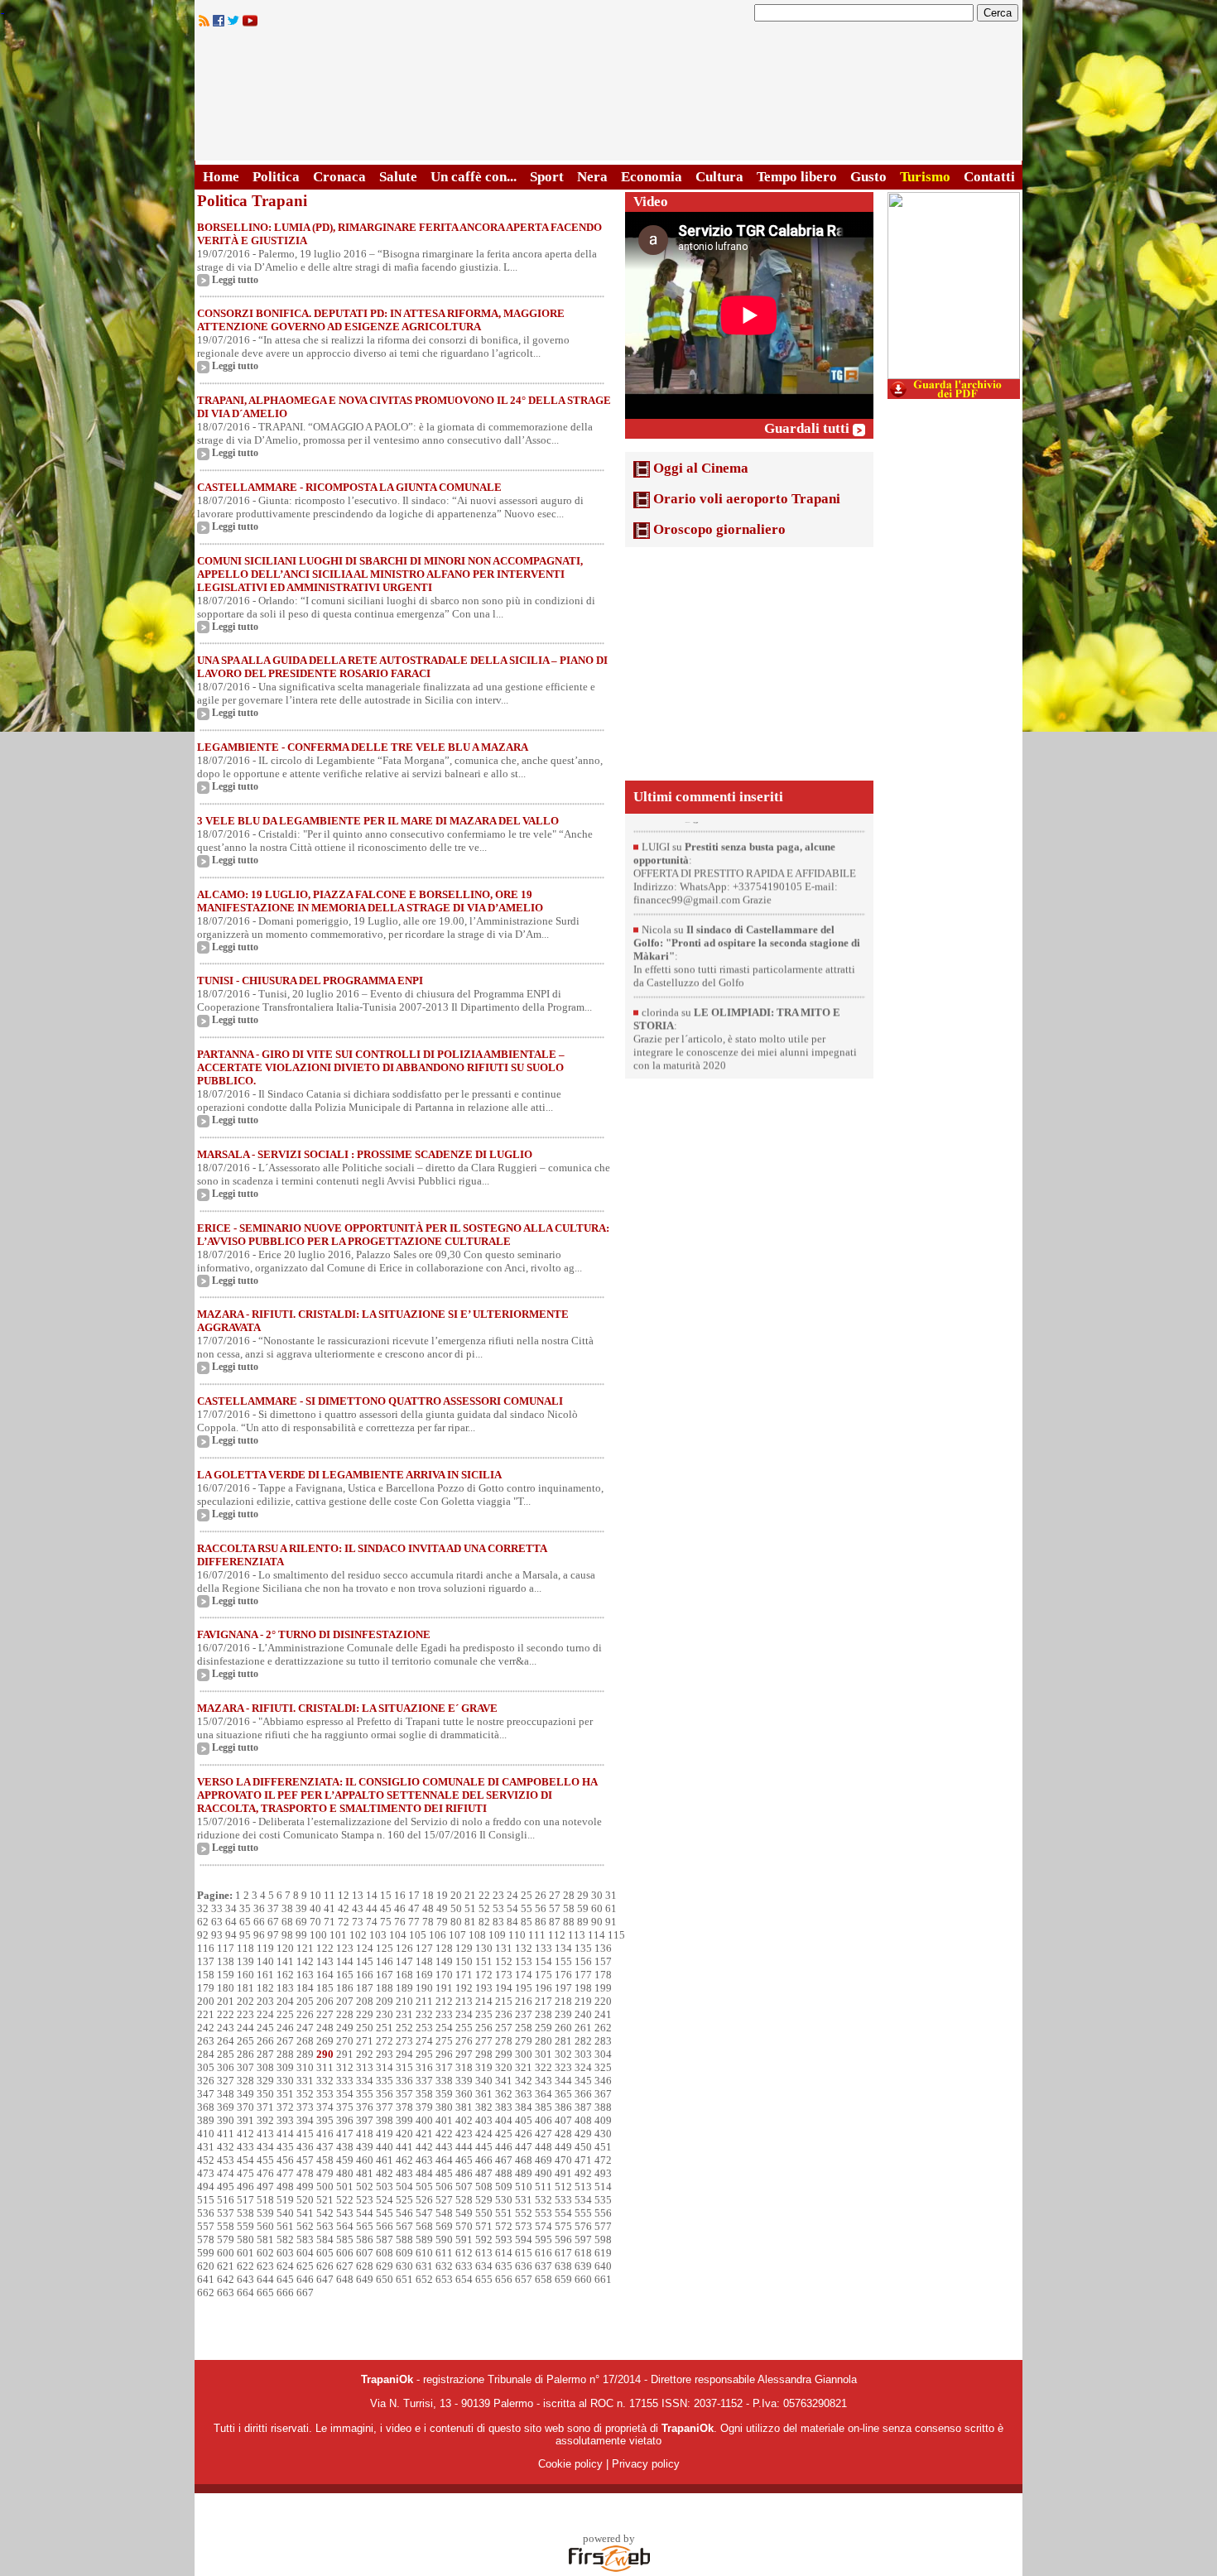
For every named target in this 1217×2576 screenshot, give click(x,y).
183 (285, 1988)
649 (365, 2279)
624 (285, 2266)
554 (563, 2213)
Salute (398, 177)
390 (226, 2120)
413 (265, 2134)
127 (424, 1948)
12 (344, 1895)
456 (285, 2160)
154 (544, 1961)
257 (504, 2028)
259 (544, 2028)
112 (557, 1935)
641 (206, 2279)
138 (226, 1961)
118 (245, 1948)
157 (603, 1961)
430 (603, 2134)
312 (345, 2067)
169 (424, 1975)
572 (504, 2226)
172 (484, 1975)
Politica (276, 177)
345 (583, 2081)
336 (404, 2081)
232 (424, 2014)
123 (345, 1948)
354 (345, 2094)
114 (596, 1935)
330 (285, 2081)
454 (245, 2160)
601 (245, 2253)
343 (544, 2081)
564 (345, 2226)
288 (285, 2054)
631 (424, 2266)
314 (385, 2067)
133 (544, 1948)
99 (301, 1935)
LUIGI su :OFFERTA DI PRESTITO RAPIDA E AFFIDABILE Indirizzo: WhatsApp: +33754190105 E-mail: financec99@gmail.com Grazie (745, 822)
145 (365, 1961)
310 (305, 2067)
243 (226, 2028)
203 (265, 2001)
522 (345, 2200)
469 (544, 2160)
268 (305, 2041)
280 (544, 2041)
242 (206, 2028)
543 (345, 2213)
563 (325, 2226)
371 (265, 2107)
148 (424, 1961)
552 (524, 2213)
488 (504, 2173)
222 (226, 2014)
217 (544, 2001)
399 (404, 2120)
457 (305, 2160)
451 (603, 2147)
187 (365, 1988)
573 (524, 2226)
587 (385, 2240)
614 (504, 2253)
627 (345, 2266)
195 (524, 1988)
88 (569, 1922)
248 (325, 2028)
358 (424, 2094)
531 (524, 2200)
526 (424, 2200)
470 (563, 2160)
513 (583, 2187)
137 (206, 1961)
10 (315, 1895)
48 (428, 1908)
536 (206, 2213)
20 (456, 1895)
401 (444, 2120)
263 (206, 2041)
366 (583, 2094)
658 (544, 2279)
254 (444, 2028)
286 (245, 2054)
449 (563, 2147)
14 (372, 1895)
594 (524, 2240)
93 (217, 1935)
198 (583, 1988)
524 (385, 2200)
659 (563, 2279)
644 (265, 2279)
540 (285, 2213)
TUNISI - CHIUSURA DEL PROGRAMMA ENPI (310, 980)
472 (603, 2160)
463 (424, 2160)
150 (464, 1961)
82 (484, 1922)
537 (226, 2213)
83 (498, 1922)
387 (583, 2107)
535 (603, 2200)
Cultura (719, 177)
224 (265, 2014)
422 (444, 2134)
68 (287, 1922)
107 (457, 1935)
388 (603, 2107)
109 (497, 1935)
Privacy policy (646, 2464)
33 (217, 1908)
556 (603, 2213)
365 (563, 2094)
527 (444, 2200)
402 (464, 2120)
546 (404, 2213)
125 (385, 1948)
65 (245, 1922)
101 (338, 1935)
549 (464, 2213)
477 (285, 2173)
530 (504, 2200)
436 (305, 2147)
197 (563, 1988)
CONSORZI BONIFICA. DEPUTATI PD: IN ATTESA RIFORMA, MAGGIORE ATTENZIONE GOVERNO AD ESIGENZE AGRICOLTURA (381, 320)
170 (444, 1975)
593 (504, 2240)
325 (603, 2067)
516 (226, 2200)
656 (504, 2279)
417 (345, 2134)
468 (524, 2160)
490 (544, 2173)
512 (563, 2187)
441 (404, 2147)
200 (206, 2001)
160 (245, 1975)
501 (345, 2187)
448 (544, 2147)
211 (424, 2001)
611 (444, 2253)
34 (231, 1908)
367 (603, 2094)
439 (365, 2147)
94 (231, 1935)
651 (404, 2279)
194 (504, 1988)
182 (265, 1988)
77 (414, 1922)
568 (424, 2226)
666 (285, 2292)
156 (583, 1961)
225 (285, 2014)
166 (365, 1975)
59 (583, 1908)
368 (206, 2107)
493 (603, 2173)
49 (442, 1908)
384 (524, 2107)
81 (470, 1922)
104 (398, 1935)
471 (583, 2160)
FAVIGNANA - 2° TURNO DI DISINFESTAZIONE (314, 1634)
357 (404, 2094)
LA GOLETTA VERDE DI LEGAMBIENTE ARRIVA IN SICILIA (349, 1475)
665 (265, 2292)
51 (470, 1908)
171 (464, 1975)
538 (245, 2213)
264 (226, 2041)
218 (563, 2001)
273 (404, 2041)
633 (464, 2266)
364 (544, 2094)
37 (273, 1908)
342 (524, 2081)
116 (206, 1948)
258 (524, 2028)
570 (464, 2226)
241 (603, 2014)
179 (206, 1988)
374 (325, 2107)
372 (285, 2107)
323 (563, 2067)
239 (563, 2014)
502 (365, 2187)
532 (544, 2200)
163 (305, 1975)
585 (345, 2240)
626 (325, 2266)
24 (512, 1895)
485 (444, 2173)
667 (305, 2292)
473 (206, 2173)
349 (245, 2094)
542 (325, 2213)
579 (226, 2240)
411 (226, 2134)
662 (206, 2292)
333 (345, 2081)
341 (504, 2081)
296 (444, 2054)
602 (265, 2253)
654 (464, 2279)
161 (265, 1975)
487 (484, 2173)
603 (285, 2253)
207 (345, 2001)
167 (385, 1975)
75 (386, 1922)
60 (597, 1908)
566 (385, 2226)
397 (365, 2120)
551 (504, 2213)
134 (563, 1948)
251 (385, 2028)
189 (404, 1988)
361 (484, 2094)
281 (563, 2041)
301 (544, 2054)
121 (305, 1948)
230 (385, 2014)
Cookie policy (570, 2464)
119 (265, 1948)
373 (305, 2107)
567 (404, 2226)
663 (226, 2292)
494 (206, 2187)
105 (418, 1935)
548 (444, 2213)
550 (484, 2213)
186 (345, 1988)
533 (563, 2200)
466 (484, 2160)
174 (524, 1975)
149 (444, 1961)
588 (404, 2240)
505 (424, 2187)
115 (616, 1935)
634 (484, 2266)
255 (464, 2028)
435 (285, 2147)
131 (504, 1948)
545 (385, 2213)
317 (444, 2067)
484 (424, 2173)
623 (265, 2266)
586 (365, 2240)
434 (265, 2147)
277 (484, 2041)
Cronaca (339, 177)
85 (527, 1922)
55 (527, 1908)
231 (404, 2014)
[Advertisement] (749, 664)
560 (265, 2226)
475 (245, 2173)
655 (484, 2279)
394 (305, 2120)
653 (444, 2279)
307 (245, 2067)
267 (285, 2041)
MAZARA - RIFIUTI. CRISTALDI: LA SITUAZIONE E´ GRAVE (347, 1708)
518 (265, 2200)
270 (345, 2041)
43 (358, 1908)
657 (524, 2279)
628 (365, 2266)
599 (206, 2253)
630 (404, 2266)
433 (245, 2147)
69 (301, 1922)
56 (541, 1908)
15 (386, 1895)
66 (259, 1922)
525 (404, 2200)
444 (464, 2147)
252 (404, 2028)
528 (464, 2200)
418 (365, 2134)
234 (464, 2014)
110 (517, 1935)
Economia (652, 177)
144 (345, 1961)
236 (504, 2014)
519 (285, 2200)
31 (611, 1895)
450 (583, 2147)
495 (226, 2187)
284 (206, 2054)
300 (524, 2054)
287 (265, 2054)
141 (285, 1961)
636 (524, 2266)
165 (345, 1975)
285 (226, 2054)
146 (385, 1961)
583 (305, 2240)
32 (203, 1908)
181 (245, 1988)
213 (464, 2001)
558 (226, 2226)
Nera (592, 177)
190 (424, 1988)
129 (464, 1948)
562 (305, 2226)
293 (385, 2054)
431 (206, 2147)
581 (265, 2240)
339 (464, 2081)
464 (444, 2160)
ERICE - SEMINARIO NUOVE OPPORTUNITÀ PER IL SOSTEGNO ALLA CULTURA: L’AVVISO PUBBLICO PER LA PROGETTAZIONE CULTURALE (403, 1235)
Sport (547, 177)
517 (245, 2200)
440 (385, 2147)
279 (524, 2041)
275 (444, 2041)
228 (345, 2014)
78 (428, 1922)
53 (498, 1908)
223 (245, 2014)
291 (345, 2054)
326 (206, 2081)
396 (345, 2120)
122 (325, 1948)
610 (424, 2253)
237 (524, 2014)
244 (245, 2028)
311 (325, 2067)
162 (285, 1975)
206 (325, 2001)
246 (285, 2028)
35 (245, 1908)
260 (563, 2028)
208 (365, 2001)
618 (583, 2253)
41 (330, 1908)
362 (504, 2094)
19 (442, 1895)
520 (305, 2200)
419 (385, 2134)
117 (226, 1948)
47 (414, 1908)
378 (404, 2107)
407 (563, 2120)
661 (603, 2279)
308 (265, 2067)
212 (444, 2001)
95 (245, 1935)
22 (484, 1895)
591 (464, 2240)
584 (325, 2240)
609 (404, 2253)
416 (325, 2134)
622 (245, 2266)
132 (524, 1948)
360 (464, 2094)
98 (287, 1935)
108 (477, 1935)
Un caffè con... (474, 177)
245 (265, 2028)
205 (305, 2001)
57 (555, 1908)
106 (438, 1935)
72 (344, 1922)
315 (404, 2067)
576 (583, 2226)
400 (424, 2120)
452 (206, 2160)
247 (305, 2028)
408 (583, 2120)
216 (524, 2001)
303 (583, 2054)
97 (273, 1935)
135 (583, 1948)
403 (484, 2120)
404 (504, 2120)
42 (344, 1908)
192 (464, 1988)
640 (603, 2266)
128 (444, 1948)
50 (456, 1908)
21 (470, 1895)
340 (484, 2081)
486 (464, 2173)
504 (404, 2187)
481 (365, 2173)
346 (603, 2081)
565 (365, 2226)
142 (305, 1961)
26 (541, 1895)
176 (563, 1975)
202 (245, 2001)
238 (544, 2014)
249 (345, 2028)
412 (245, 2134)
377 (385, 2107)
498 (285, 2187)
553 (544, 2213)
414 (285, 2134)
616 (544, 2253)
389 (206, 2120)
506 (444, 2187)
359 (444, 2094)
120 (285, 1948)
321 (524, 2067)
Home (221, 177)
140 (265, 1961)
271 (365, 2041)
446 (504, 2147)
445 (484, 2147)
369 (226, 2107)
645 (285, 2279)
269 (325, 2041)
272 (385, 2041)
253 (424, 2028)
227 (325, 2014)
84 (512, 1922)
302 (563, 2054)
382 (484, 2107)
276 (464, 2041)
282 (583, 2041)
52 (484, 1908)
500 (325, 2187)
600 (226, 2253)
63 (217, 1922)
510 (524, 2187)
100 (318, 1935)
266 (265, 2041)
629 (385, 2266)
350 (265, 2094)
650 (385, 2279)
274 (424, 2041)
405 (524, 2120)
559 (245, 2226)
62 (203, 1922)
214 (484, 2001)
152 (504, 1961)
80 (456, 1922)
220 (603, 2001)
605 (325, 2253)
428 (563, 2134)
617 (563, 2253)
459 (345, 2160)
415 (305, 2134)
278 (504, 2041)
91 (611, 1922)
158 (206, 1975)
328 (245, 2081)
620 (206, 2266)
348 (226, 2094)
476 (265, 2173)
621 (226, 2266)
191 (444, 1988)
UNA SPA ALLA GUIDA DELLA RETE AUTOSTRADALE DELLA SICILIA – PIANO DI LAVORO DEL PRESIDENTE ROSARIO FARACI (402, 667)
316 (424, 2067)
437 (325, 2147)
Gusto (868, 177)
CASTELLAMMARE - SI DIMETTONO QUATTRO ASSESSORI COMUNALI (380, 1401)
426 (524, 2134)
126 (404, 1948)
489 (524, 2173)
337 (424, 2081)
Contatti (989, 177)
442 (424, 2147)
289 (305, 2054)
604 (305, 2253)
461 (385, 2160)
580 (245, 2240)
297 (464, 2054)
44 (372, 1908)
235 (484, 2014)
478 (305, 2173)
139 (245, 1961)
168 (404, 1975)
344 (563, 2081)
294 (404, 2054)
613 (484, 2253)
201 (226, 2001)
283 (603, 2041)
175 (544, 1975)
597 (583, 2240)
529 (484, 2200)
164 (325, 1975)
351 (285, 2094)
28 (569, 1895)
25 (527, 1895)
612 (464, 2253)
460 (365, 2160)
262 (603, 2028)
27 (555, 1895)
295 (424, 2054)
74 (372, 1922)
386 (563, 2107)
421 (424, 2134)
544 (365, 2213)
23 (498, 1895)
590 (444, 2240)
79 (442, 1922)
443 (444, 2147)
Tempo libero (797, 177)
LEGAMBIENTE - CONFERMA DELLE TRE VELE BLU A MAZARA (363, 747)
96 (259, 1935)
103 (378, 1935)
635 (504, 2266)
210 (404, 2001)
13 (358, 1895)
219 (583, 2001)
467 (504, 2160)
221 (206, 2014)
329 (265, 2081)
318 (464, 2067)
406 (544, 2120)
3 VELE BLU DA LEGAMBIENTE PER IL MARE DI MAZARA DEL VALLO (378, 821)
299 (504, 2054)
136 (603, 1948)
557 (206, 2226)
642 (226, 2279)
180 (226, 1988)
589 (424, 2240)
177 (583, 1975)
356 (385, 2094)
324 (583, 2067)
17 (414, 1895)
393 (285, 2120)
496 (245, 2187)
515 (206, 2200)
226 (305, 2014)
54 (512, 1908)
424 (484, 2134)
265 (245, 2041)
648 (345, 2279)
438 (345, 2147)
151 (484, 1961)
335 (385, 2081)
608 (385, 2253)
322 (544, 2067)
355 (365, 2094)
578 (206, 2240)
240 (583, 2014)
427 (544, 2134)
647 (325, 2279)
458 (325, 2160)
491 (563, 2173)
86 (541, 1922)
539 (265, 2213)
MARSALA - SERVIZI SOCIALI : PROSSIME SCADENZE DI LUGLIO (365, 1154)
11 (330, 1895)
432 (226, 2147)
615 (524, 2253)
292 (365, 2054)
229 (365, 2014)
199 (603, 1988)
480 (345, 2173)
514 (603, 2187)
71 (330, 1922)
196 (544, 1988)
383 (504, 2107)
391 (245, 2120)
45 (386, 1908)
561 (285, 2226)
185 (325, 1988)
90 (597, 1922)
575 (563, 2226)
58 (569, 1908)
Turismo (925, 177)
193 (484, 1988)
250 (365, 2028)
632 (444, 2266)
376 (365, 2107)
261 (583, 2028)
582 (285, 2240)
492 (583, 2173)
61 (611, 1908)
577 (603, 2226)
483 (404, 2173)
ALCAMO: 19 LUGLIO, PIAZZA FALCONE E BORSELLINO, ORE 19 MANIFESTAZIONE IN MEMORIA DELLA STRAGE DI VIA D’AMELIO (370, 901)
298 (484, 2054)
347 (206, 2094)
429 (583, 2134)
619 (603, 2253)
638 (563, 2266)
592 (484, 2240)
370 (245, 2107)
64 (231, 1922)
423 (464, 2134)
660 (583, 2279)
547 (424, 2213)
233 (444, 2014)
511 (544, 2187)
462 (404, 2160)
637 (544, 2266)
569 (444, 2226)
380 (444, 2107)
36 (259, 1908)
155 (563, 1961)
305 (206, 2067)
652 (424, 2279)
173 (504, 1975)
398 (385, 2120)
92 (203, 1935)
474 (226, 2173)
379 (424, 2107)
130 (484, 1948)
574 (544, 2226)
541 (305, 2213)
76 (400, 1922)
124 (365, 1948)
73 (358, 1922)
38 (287, 1908)
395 (325, 2120)
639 (583, 2266)
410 (206, 2134)
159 (226, 1975)
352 (305, 2094)
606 (345, 2253)
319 (484, 2067)
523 (365, 2200)
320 (504, 2067)
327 (226, 2081)
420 (404, 2134)
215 (504, 2001)
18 (428, 1895)
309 (285, 2067)
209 (385, 2001)
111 (537, 1935)
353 (325, 2094)
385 (544, 2107)
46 (400, 1908)
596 (563, 2240)
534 (583, 2200)
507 (464, 2187)
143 (325, 1961)
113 (577, 1935)
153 (524, 1961)
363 (524, 2094)
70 (315, 1922)
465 (464, 2160)
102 (358, 1935)
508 (484, 2187)
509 (504, 2187)
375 (345, 2107)
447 (524, 2147)
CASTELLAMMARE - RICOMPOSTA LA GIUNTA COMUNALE (349, 487)
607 (365, 2253)
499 (305, 2187)
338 (444, 2081)
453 (226, 2160)
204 (285, 2001)
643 (245, 2279)
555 (583, 2213)
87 (555, 1922)
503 (385, 2187)
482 (385, 2173)
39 (301, 1908)
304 (603, 2054)
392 (265, 2120)
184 (305, 1988)
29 (583, 1895)
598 (603, 2240)
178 (603, 1975)
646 (305, 2279)
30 (597, 1895)
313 (365, 2067)
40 (315, 1908)
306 (226, 2067)
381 (464, 2107)
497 (265, 2187)
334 (365, 2081)
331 (305, 2081)
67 (273, 1922)
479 (325, 2173)
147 (404, 1961)
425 (504, 2134)
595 (544, 2240)
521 (325, 2200)
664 (245, 2292)
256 (484, 2028)
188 (385, 1988)
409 (603, 2120)
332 (325, 2081)
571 (484, 2226)
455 (265, 2160)
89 (583, 1922)
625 (305, 2266)
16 (400, 1895)
